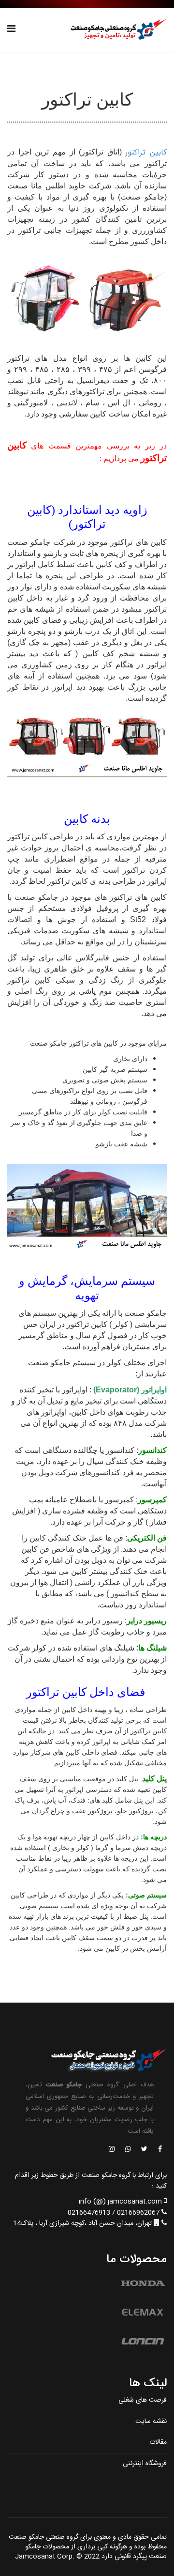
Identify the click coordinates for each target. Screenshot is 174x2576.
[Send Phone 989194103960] (129, 2150)
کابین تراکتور (146, 153)
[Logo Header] (116, 30)
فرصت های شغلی (143, 2400)
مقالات (158, 2442)
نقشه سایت (151, 2422)
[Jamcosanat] (159, 2150)
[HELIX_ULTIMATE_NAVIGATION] (11, 30)
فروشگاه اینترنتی (145, 2464)
